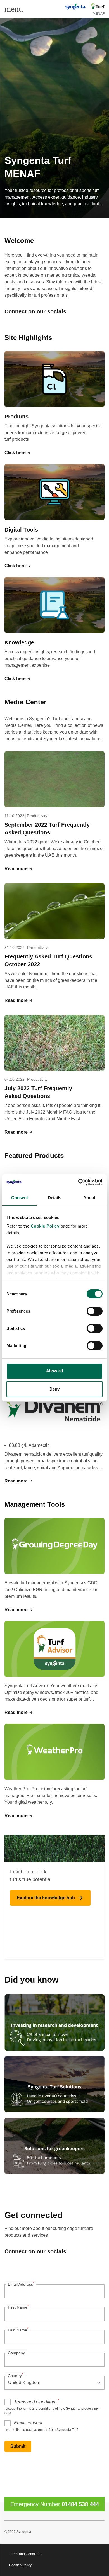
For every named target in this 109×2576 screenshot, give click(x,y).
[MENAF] (84, 7)
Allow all (55, 1371)
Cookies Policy (20, 2565)
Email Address (21, 2284)
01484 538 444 (80, 2504)
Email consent (28, 2423)
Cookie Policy (45, 1226)
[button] (18, 453)
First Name (18, 2307)
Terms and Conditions (36, 2401)
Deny (54, 1389)
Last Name (18, 2329)
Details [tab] (55, 1198)
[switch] (95, 1311)
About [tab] (89, 1198)
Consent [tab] (20, 1198)
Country (15, 2375)
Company (16, 2353)
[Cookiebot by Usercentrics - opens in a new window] (78, 1182)
